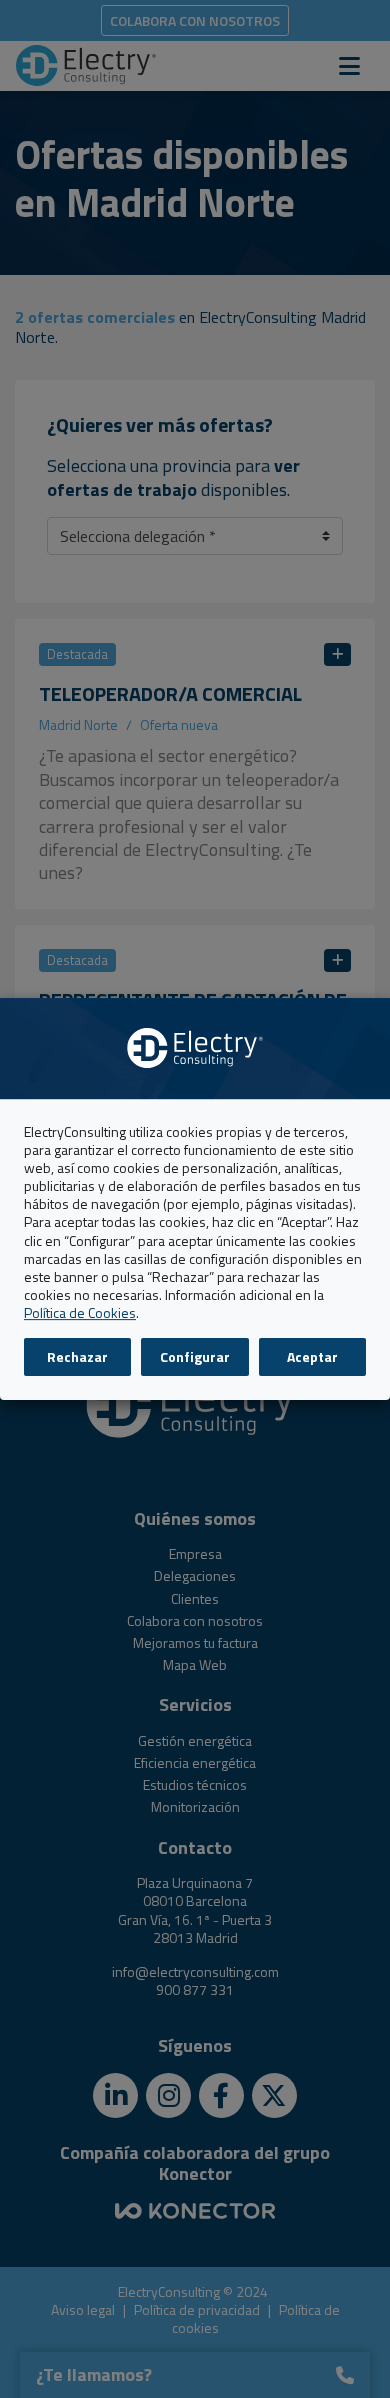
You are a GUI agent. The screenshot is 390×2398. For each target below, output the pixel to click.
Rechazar (77, 1356)
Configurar (195, 1356)
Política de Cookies (80, 1313)
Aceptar (312, 1356)
